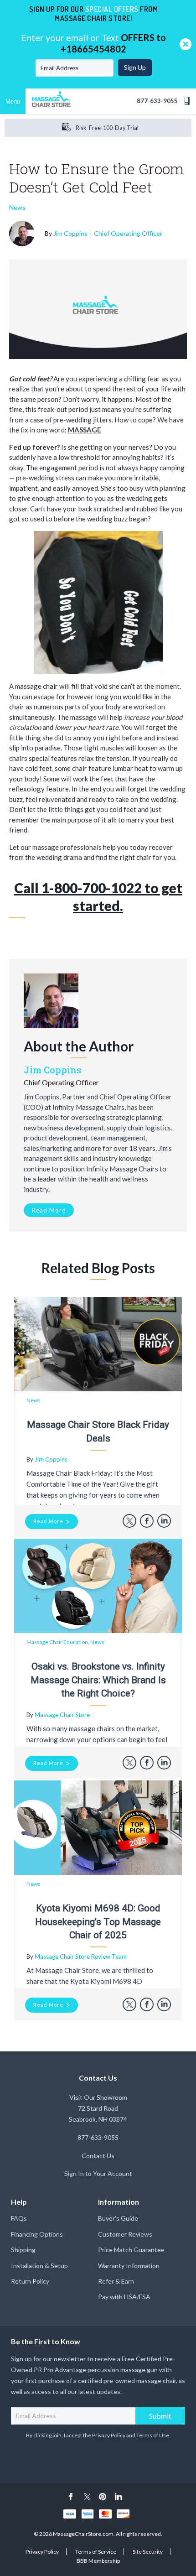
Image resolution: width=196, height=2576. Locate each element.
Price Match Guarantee (131, 2250)
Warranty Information (129, 2266)
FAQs (19, 2218)
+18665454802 (93, 49)
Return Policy (30, 2281)
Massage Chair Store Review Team (81, 1957)
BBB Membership (98, 2561)
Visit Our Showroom (98, 2097)
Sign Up (135, 67)
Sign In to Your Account (98, 2173)
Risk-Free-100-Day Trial (107, 128)
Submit (160, 2416)
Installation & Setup (39, 2266)
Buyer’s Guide (118, 2218)
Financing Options (37, 2234)
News (17, 207)
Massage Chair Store (62, 1715)
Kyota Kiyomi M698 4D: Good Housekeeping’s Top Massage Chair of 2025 (98, 1922)
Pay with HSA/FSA (124, 2297)
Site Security (148, 2552)
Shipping (23, 2250)
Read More (49, 1210)
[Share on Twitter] (129, 1521)
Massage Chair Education (57, 1642)
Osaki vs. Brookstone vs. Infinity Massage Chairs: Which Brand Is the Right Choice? (98, 1680)
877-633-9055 (157, 101)
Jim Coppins (108, 233)
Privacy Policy (109, 2435)
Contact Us (98, 2156)
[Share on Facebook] (147, 1521)
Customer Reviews (125, 2234)
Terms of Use (153, 2435)
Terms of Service (96, 2552)
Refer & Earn (116, 2281)
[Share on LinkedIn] (164, 1521)
